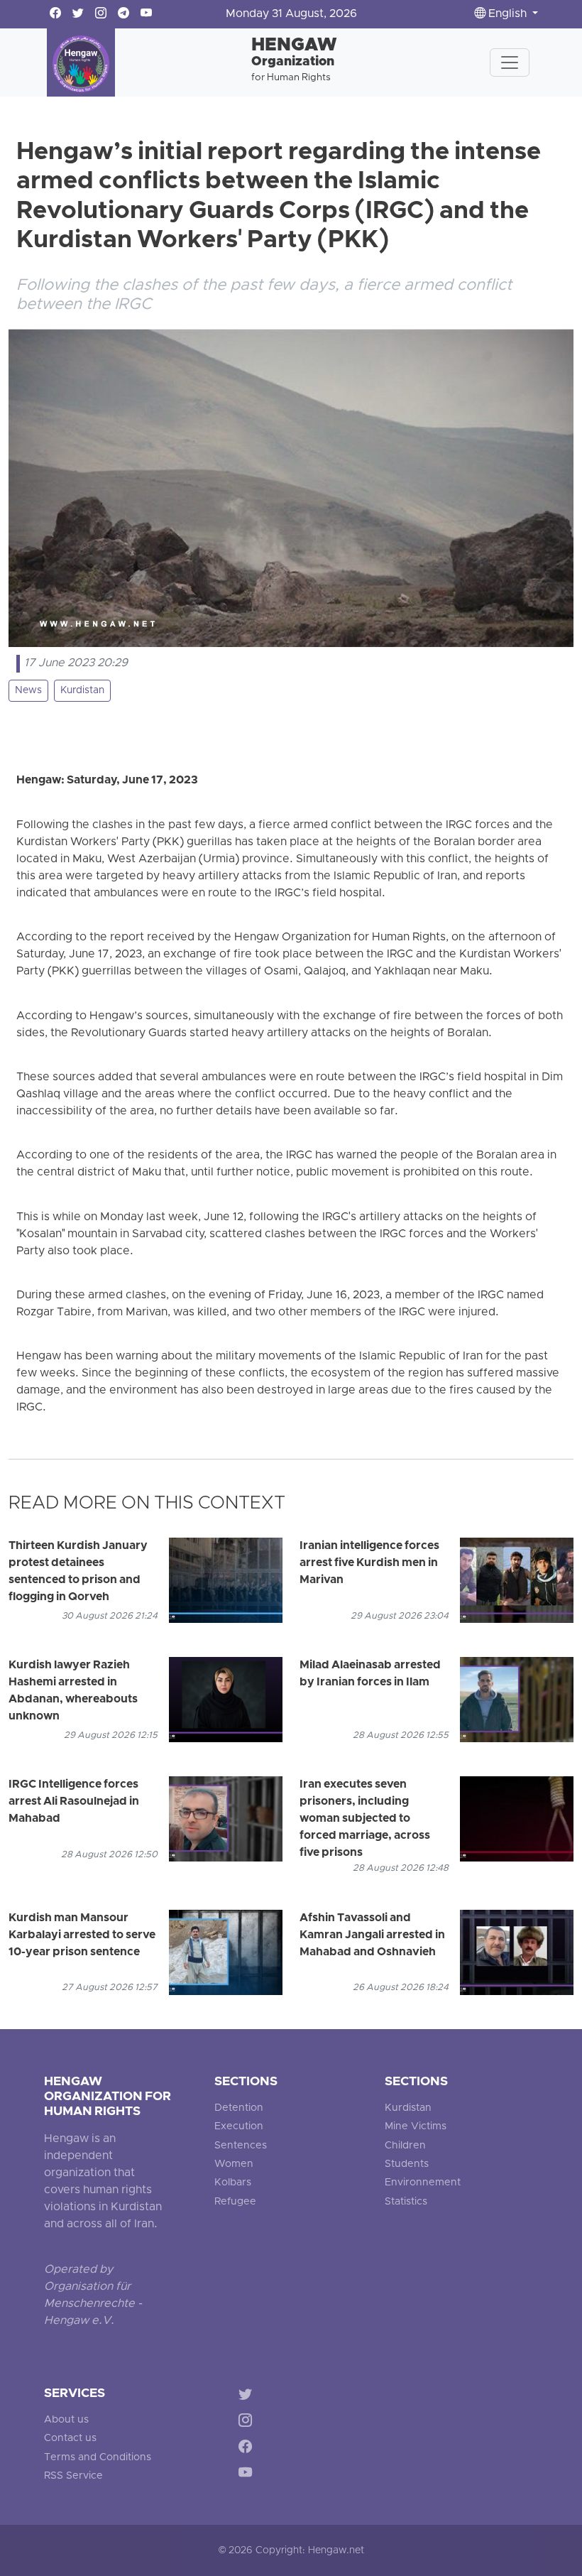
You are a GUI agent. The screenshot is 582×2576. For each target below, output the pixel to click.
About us (66, 2420)
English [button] (507, 14)
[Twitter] (248, 2397)
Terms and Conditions (98, 2458)
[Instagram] (248, 2423)
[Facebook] (248, 2449)
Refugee (235, 2202)
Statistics (406, 2202)
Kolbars (233, 2183)
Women (234, 2164)
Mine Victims (416, 2127)
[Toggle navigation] (510, 63)
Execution (239, 2127)
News (28, 691)
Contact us (70, 2439)
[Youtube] (248, 2475)
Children (405, 2146)
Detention (239, 2108)
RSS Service (73, 2476)
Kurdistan (82, 691)
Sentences (241, 2146)
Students (407, 2164)
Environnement (423, 2183)
